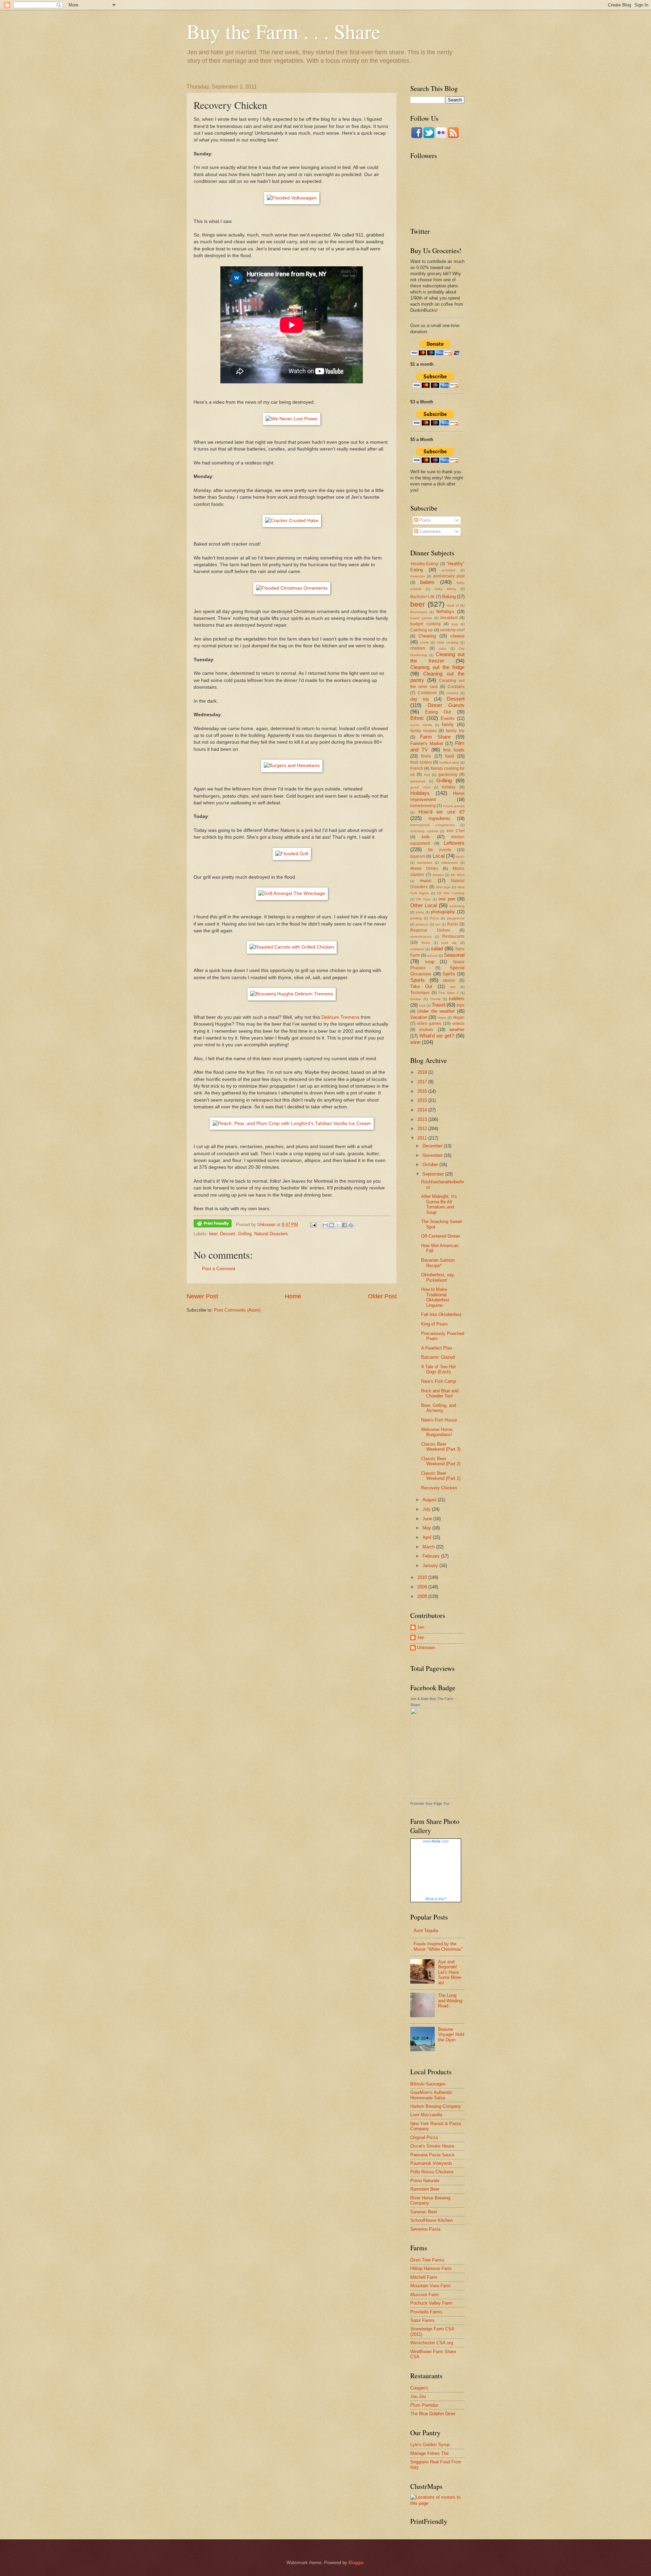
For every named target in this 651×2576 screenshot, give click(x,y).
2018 (423, 1072)
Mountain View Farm (430, 2286)
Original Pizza (424, 2138)
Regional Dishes (430, 930)
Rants (453, 924)
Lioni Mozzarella (426, 2115)
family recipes (423, 731)
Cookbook (427, 693)
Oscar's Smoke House (432, 2146)
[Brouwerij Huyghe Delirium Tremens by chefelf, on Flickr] (292, 994)
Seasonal (454, 955)
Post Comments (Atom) (237, 1310)
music (426, 881)
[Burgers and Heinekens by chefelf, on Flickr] (292, 766)
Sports (418, 980)
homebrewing (423, 806)
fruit (427, 775)
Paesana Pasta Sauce (432, 2155)
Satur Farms (422, 2320)
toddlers (457, 999)
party (420, 912)
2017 (423, 1082)
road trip (449, 943)
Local (439, 856)
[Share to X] (338, 1225)
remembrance (421, 937)
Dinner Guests (446, 705)
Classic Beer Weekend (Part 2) (441, 1461)
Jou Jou (418, 2396)
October (431, 1165)
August (430, 1500)
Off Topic (423, 899)
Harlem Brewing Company (436, 2106)
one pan (447, 899)
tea (453, 987)
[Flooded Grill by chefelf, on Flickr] (292, 854)
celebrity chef (452, 630)
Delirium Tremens (340, 1017)
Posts (425, 520)
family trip (455, 731)
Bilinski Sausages (428, 2084)
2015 (423, 1100)
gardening (448, 775)
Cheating (427, 636)
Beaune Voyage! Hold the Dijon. (451, 2035)
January (431, 1566)
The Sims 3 (449, 993)
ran (438, 924)
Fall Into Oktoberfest (441, 1314)
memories (425, 863)
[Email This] (325, 1225)
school (432, 956)
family (448, 724)
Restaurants (453, 936)
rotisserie (417, 949)
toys (422, 1005)
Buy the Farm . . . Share (283, 31)
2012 (423, 1129)
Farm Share (435, 737)
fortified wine (449, 762)
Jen (421, 1627)
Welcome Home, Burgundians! (437, 1432)
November (433, 1155)
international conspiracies (432, 825)
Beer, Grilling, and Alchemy (439, 1408)
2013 (423, 1119)
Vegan (459, 1017)
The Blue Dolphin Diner (433, 2414)
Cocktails (456, 687)
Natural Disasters (271, 1234)
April (428, 1537)
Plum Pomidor (424, 2405)
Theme (435, 999)
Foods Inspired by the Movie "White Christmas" (438, 1946)
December (433, 1146)
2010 (423, 1577)
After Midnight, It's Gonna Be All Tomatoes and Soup (439, 1204)
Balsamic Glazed (438, 1357)
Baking (449, 597)
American (418, 576)
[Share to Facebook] (344, 1225)
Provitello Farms (426, 2312)
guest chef (420, 787)
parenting (457, 906)
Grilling (245, 1234)
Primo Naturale (425, 2181)
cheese (457, 636)
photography (443, 912)
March (429, 1547)
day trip (420, 699)
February (432, 1556)
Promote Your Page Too (430, 1804)
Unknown (426, 1648)
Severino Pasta (425, 2229)
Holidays (420, 793)
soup (430, 962)
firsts (426, 756)
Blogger (356, 2563)
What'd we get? (437, 1036)
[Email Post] (313, 1225)
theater (416, 999)
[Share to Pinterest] (351, 1225)
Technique (420, 993)
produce (422, 924)
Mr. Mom (458, 875)
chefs (424, 642)
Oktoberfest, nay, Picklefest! (438, 1277)
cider (442, 648)
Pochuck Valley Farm (431, 2303)
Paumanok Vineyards (431, 2163)
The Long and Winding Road (450, 2001)
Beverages (419, 612)
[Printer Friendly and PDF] (213, 1225)
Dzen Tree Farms (427, 2260)
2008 (423, 1596)
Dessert (228, 1234)
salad (437, 948)
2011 (423, 1138)
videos (458, 1024)
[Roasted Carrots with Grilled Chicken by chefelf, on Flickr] (292, 947)
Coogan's (419, 2388)
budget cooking (426, 624)
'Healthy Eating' (425, 564)
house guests (454, 806)
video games (429, 1024)
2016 (423, 1091)
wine (415, 1042)
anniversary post (449, 576)
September (434, 1174)
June (428, 1519)
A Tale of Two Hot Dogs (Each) (438, 1369)
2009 (423, 1587)
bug (455, 624)
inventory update (424, 831)
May (427, 1528)
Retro (426, 943)
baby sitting (445, 589)
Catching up (421, 630)
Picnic (435, 918)
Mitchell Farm (424, 2277)
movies (438, 875)
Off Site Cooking (451, 893)
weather (457, 1029)
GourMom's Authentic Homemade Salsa (431, 2095)
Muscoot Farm (425, 2295)
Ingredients (439, 818)
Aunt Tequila (426, 1931)
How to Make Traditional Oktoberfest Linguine (435, 1297)
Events (448, 718)
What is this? (436, 1899)
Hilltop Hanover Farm (431, 2268)
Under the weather (436, 1011)
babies (427, 582)
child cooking (448, 642)
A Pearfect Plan (437, 1348)
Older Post (382, 1296)
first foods (454, 750)
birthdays (445, 612)
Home (293, 1296)
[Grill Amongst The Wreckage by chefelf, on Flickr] (292, 893)
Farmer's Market (427, 743)
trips (461, 1005)
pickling (416, 918)
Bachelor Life (422, 597)
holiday (449, 787)
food (449, 756)
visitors (426, 1029)
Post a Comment (219, 1269)
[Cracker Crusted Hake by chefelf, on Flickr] (292, 521)
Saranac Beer (424, 2212)
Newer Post (202, 1296)
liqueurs (418, 856)
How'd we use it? (442, 812)
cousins (452, 693)
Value (442, 1018)
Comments (429, 531)
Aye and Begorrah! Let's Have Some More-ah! (450, 1972)
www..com (436, 1841)
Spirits (449, 974)
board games (421, 618)
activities (448, 570)
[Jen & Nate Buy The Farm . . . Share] (436, 1797)
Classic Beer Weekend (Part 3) (441, 1447)
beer (213, 1234)
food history (421, 762)
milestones (449, 863)
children (418, 648)
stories (449, 980)
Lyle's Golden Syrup (430, 2445)
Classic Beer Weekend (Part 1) (441, 1476)
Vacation (419, 1017)
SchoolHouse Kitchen (431, 2220)
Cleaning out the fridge (437, 667)
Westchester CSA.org (432, 2343)
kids (426, 837)
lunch (460, 856)
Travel (438, 1005)
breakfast (449, 618)
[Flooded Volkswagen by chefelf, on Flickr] (292, 198)
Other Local (423, 905)
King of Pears (435, 1324)
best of (453, 605)
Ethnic (417, 718)
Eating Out (438, 712)
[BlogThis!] (332, 1225)
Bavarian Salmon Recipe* (438, 1263)
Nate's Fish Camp (439, 1381)
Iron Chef (456, 831)
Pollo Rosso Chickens (432, 2172)
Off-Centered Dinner (441, 1236)
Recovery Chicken (439, 1488)
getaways (418, 781)
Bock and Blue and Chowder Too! (440, 1393)
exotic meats (421, 725)
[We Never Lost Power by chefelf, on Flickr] (292, 419)
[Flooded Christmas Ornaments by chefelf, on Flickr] (292, 588)
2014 (423, 1110)
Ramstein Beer (425, 2189)
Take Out (421, 986)
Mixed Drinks (424, 869)
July (427, 1509)
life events (440, 850)
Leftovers (454, 843)
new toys (443, 887)
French (417, 768)
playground (456, 918)
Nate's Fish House (439, 1420)
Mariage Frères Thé (429, 2453)
